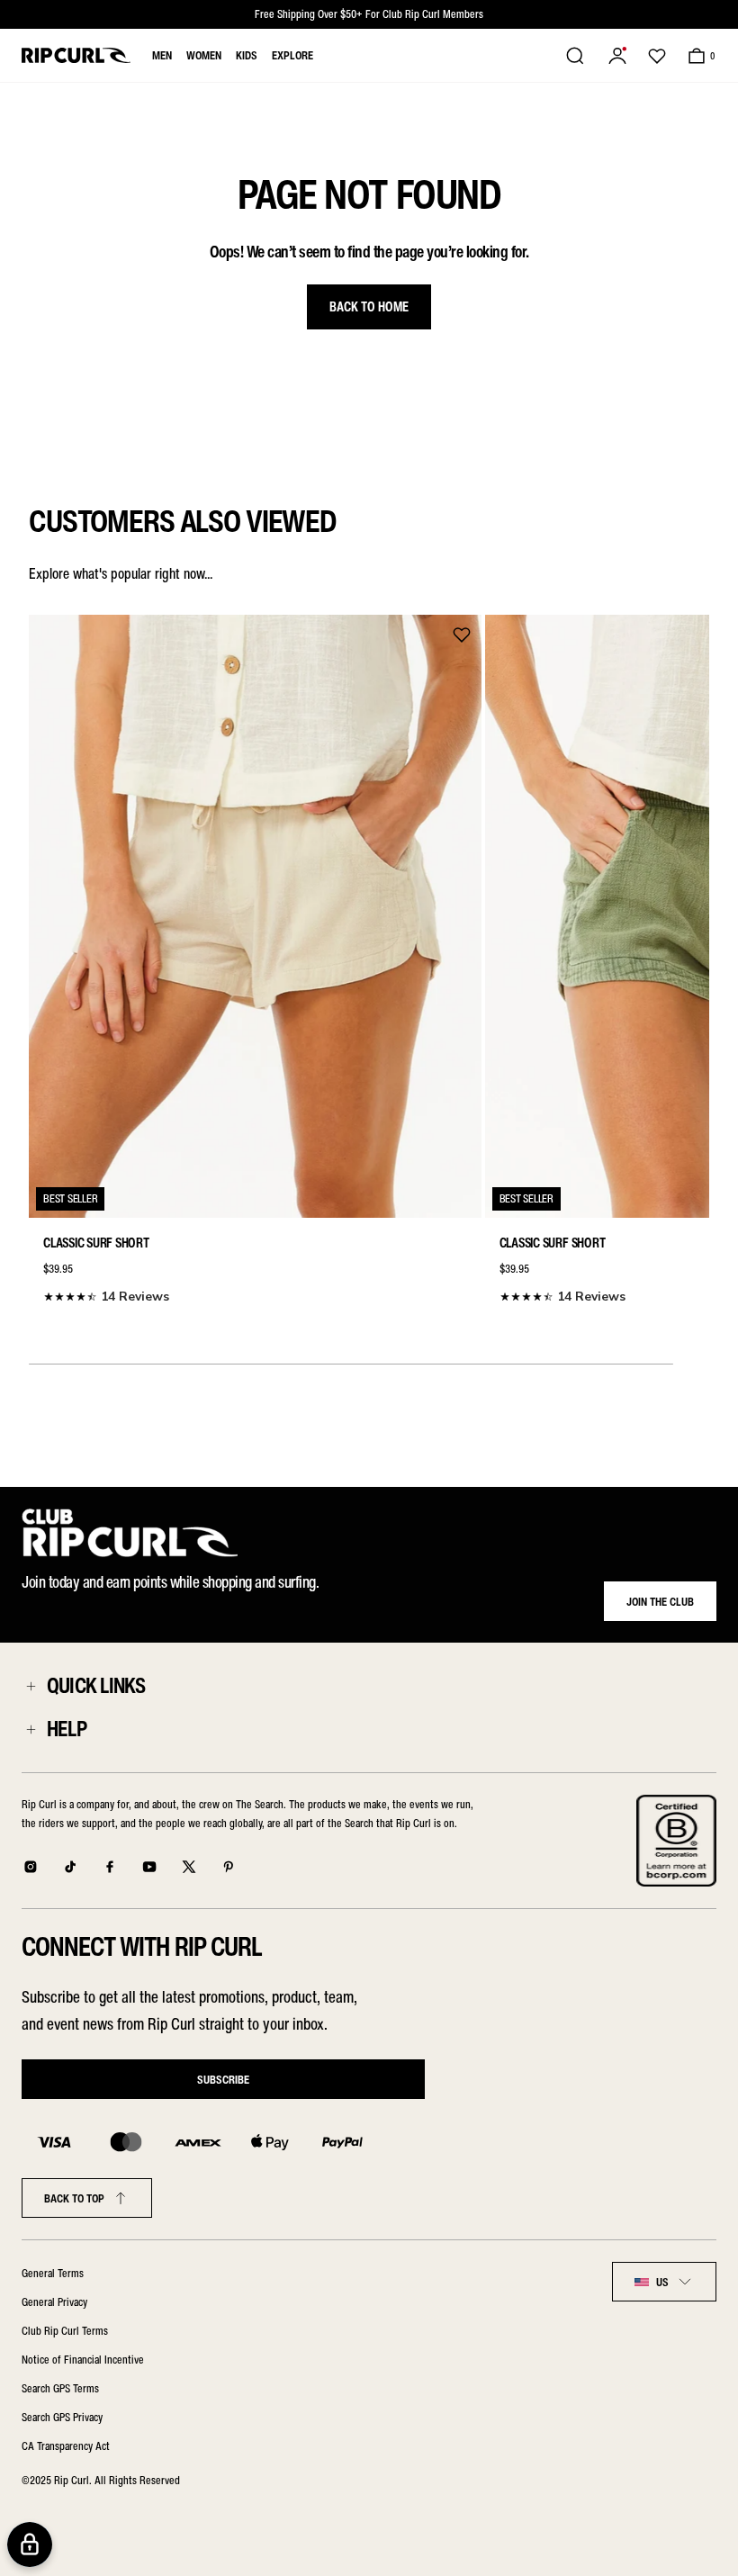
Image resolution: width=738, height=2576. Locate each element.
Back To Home (369, 307)
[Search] (575, 56)
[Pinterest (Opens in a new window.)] (229, 1867)
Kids (247, 55)
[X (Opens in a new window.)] (189, 1867)
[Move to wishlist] (462, 635)
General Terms (53, 2273)
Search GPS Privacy (62, 2417)
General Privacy (54, 2302)
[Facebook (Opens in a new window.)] (110, 1867)
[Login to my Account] (617, 56)
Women (204, 55)
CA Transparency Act (66, 2446)
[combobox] (664, 2282)
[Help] (31, 1729)
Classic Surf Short (96, 1243)
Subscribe (223, 2080)
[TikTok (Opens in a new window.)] (70, 1867)
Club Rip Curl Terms (65, 2331)
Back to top (74, 2198)
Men (162, 55)
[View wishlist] (657, 56)
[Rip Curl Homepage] (76, 55)
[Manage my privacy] (30, 2544)
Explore (292, 55)
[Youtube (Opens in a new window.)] (149, 1867)
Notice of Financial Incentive (83, 2360)
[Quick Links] (31, 1686)
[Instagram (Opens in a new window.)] (31, 1867)
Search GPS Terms (60, 2388)
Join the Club (660, 1602)
